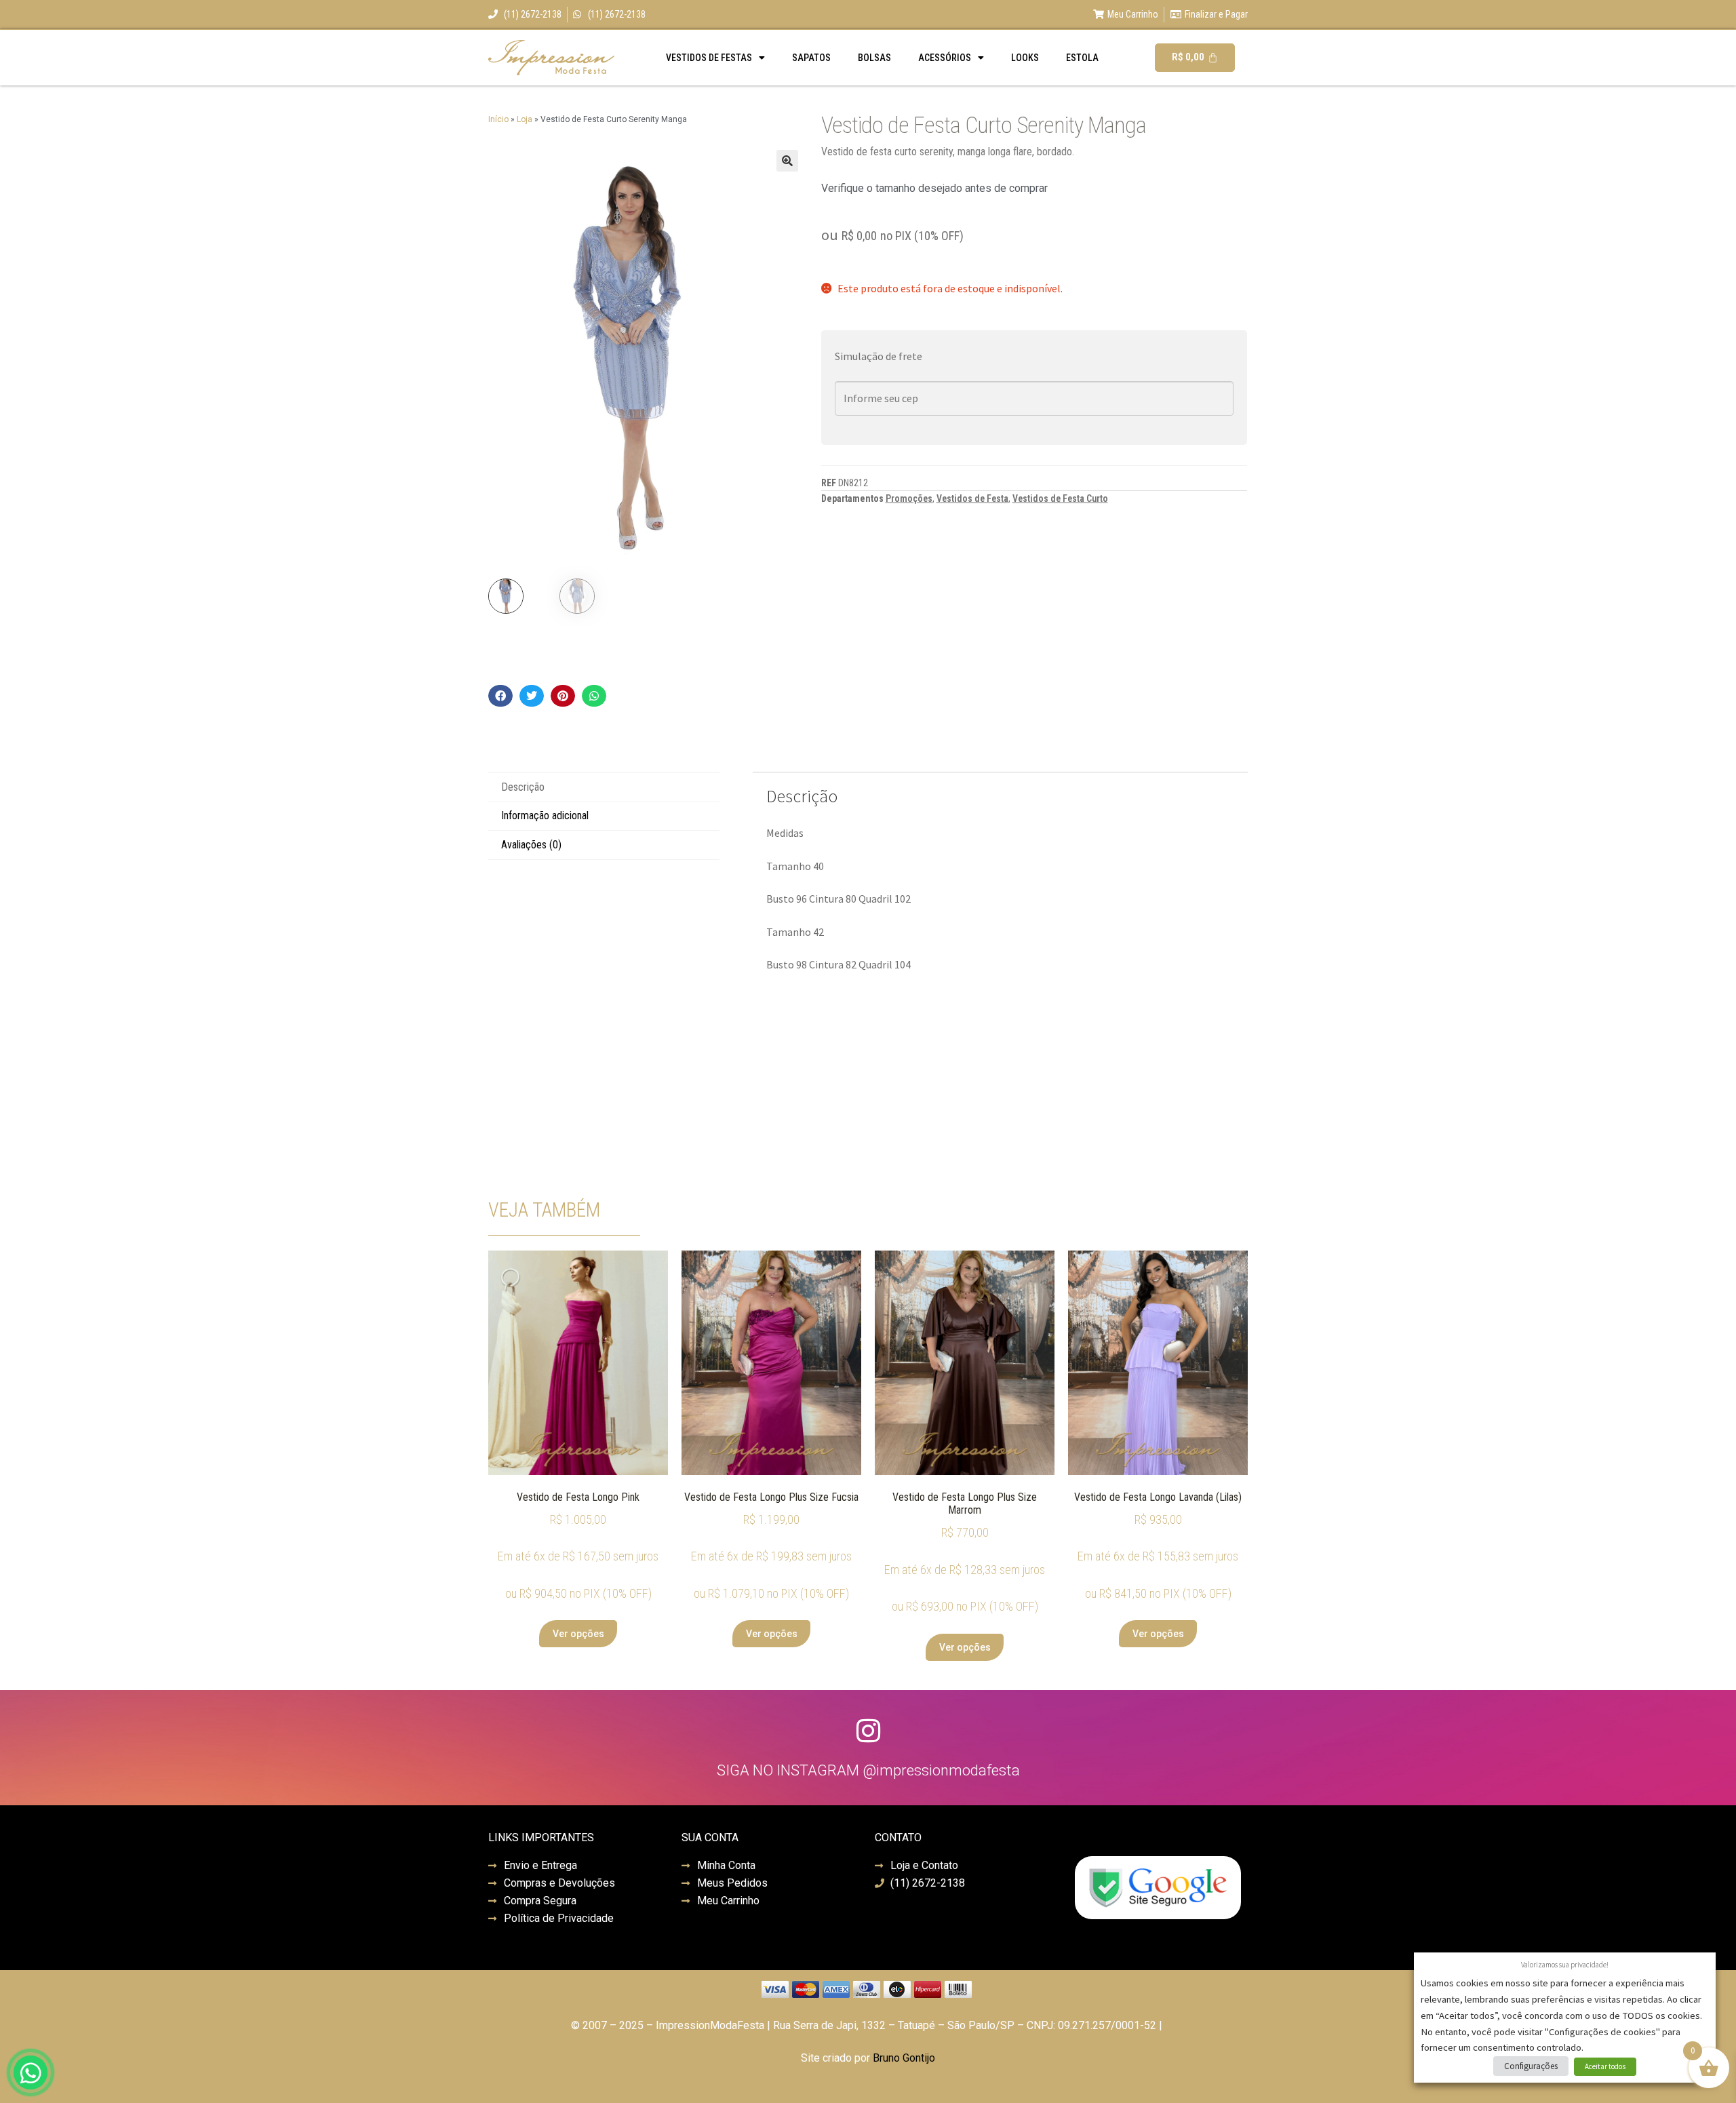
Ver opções (578, 1634)
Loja (525, 119)
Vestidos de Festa (972, 498)
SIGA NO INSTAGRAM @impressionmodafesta (868, 1770)
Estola (1082, 58)
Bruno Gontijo (904, 2058)
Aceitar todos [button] (1605, 2066)
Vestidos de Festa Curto (1060, 498)
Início (498, 119)
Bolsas (874, 58)
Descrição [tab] (523, 787)
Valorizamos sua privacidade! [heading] (1565, 1965)
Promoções (909, 498)
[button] (787, 161)
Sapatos (811, 58)
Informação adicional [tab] (545, 815)
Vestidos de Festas (709, 58)
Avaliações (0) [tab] (531, 845)
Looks (1025, 58)
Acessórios (945, 58)
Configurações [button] (1531, 2066)
